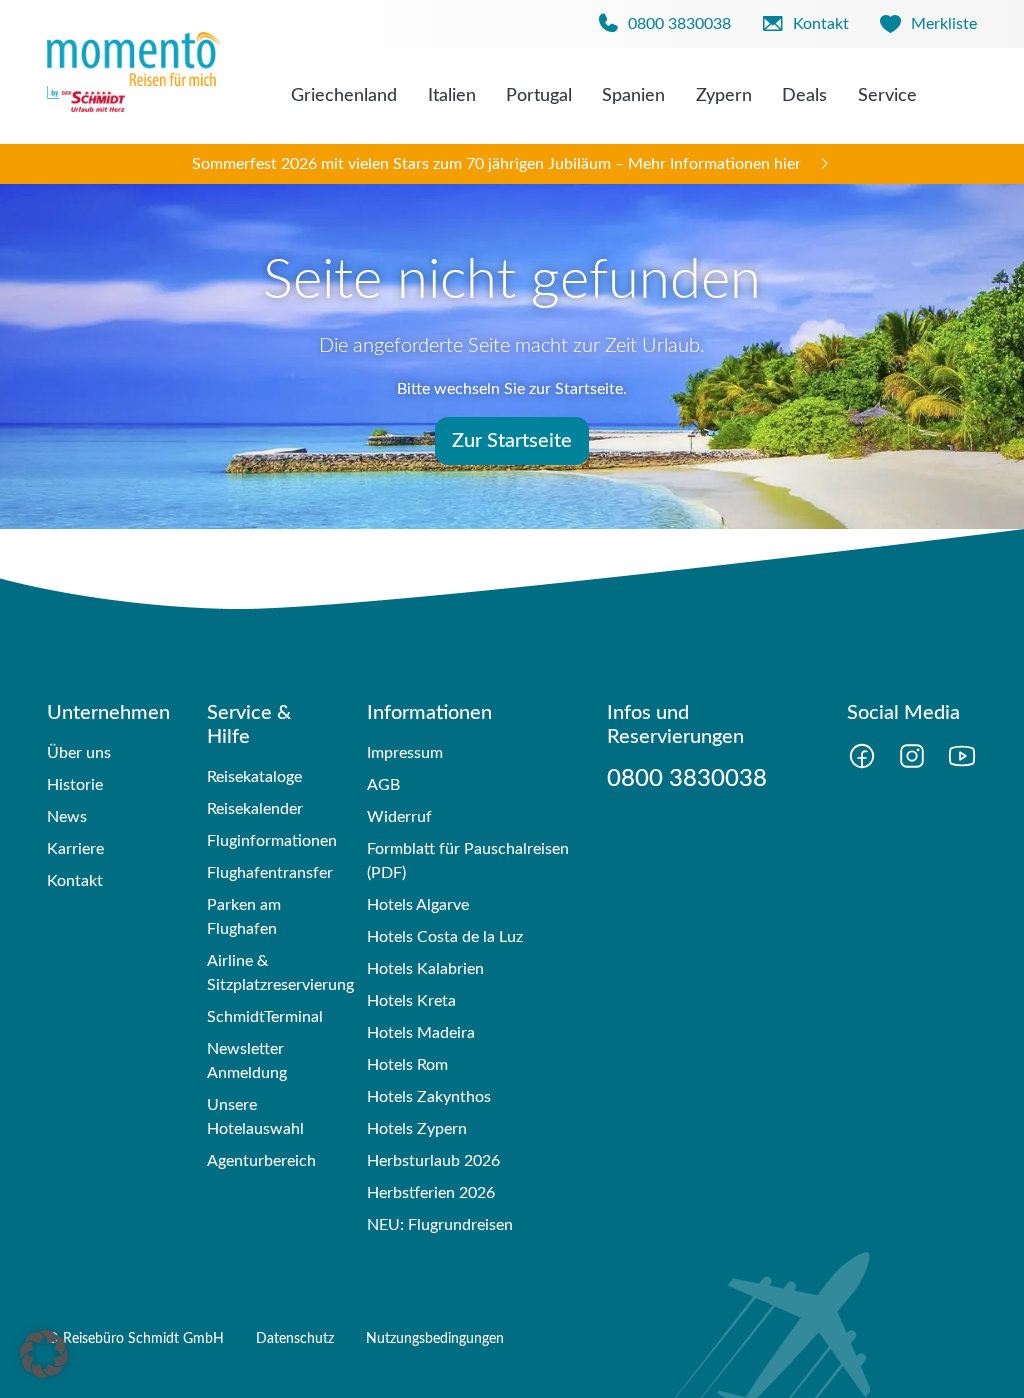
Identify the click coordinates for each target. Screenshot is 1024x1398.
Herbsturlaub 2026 (433, 1161)
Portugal (539, 96)
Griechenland (344, 96)
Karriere (75, 849)
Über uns (79, 753)
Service (887, 96)
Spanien (633, 96)
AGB (383, 785)
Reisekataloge (254, 777)
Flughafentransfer (270, 873)
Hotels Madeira (421, 1033)
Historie (75, 785)
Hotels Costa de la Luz (445, 937)
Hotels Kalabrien (425, 969)
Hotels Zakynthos (429, 1097)
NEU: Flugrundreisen (440, 1225)
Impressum (405, 753)
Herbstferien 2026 (431, 1193)
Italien (452, 96)
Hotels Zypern (417, 1129)
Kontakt (75, 881)
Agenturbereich (261, 1161)
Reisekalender (255, 809)
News (67, 817)
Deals (804, 96)
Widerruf (399, 817)
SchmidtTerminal (265, 1017)
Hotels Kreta (411, 1001)
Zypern (724, 96)
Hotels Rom (407, 1065)
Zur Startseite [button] (512, 441)
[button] (44, 1354)
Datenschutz (295, 1339)
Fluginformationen (272, 841)
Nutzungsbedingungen (435, 1339)
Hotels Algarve (418, 905)
